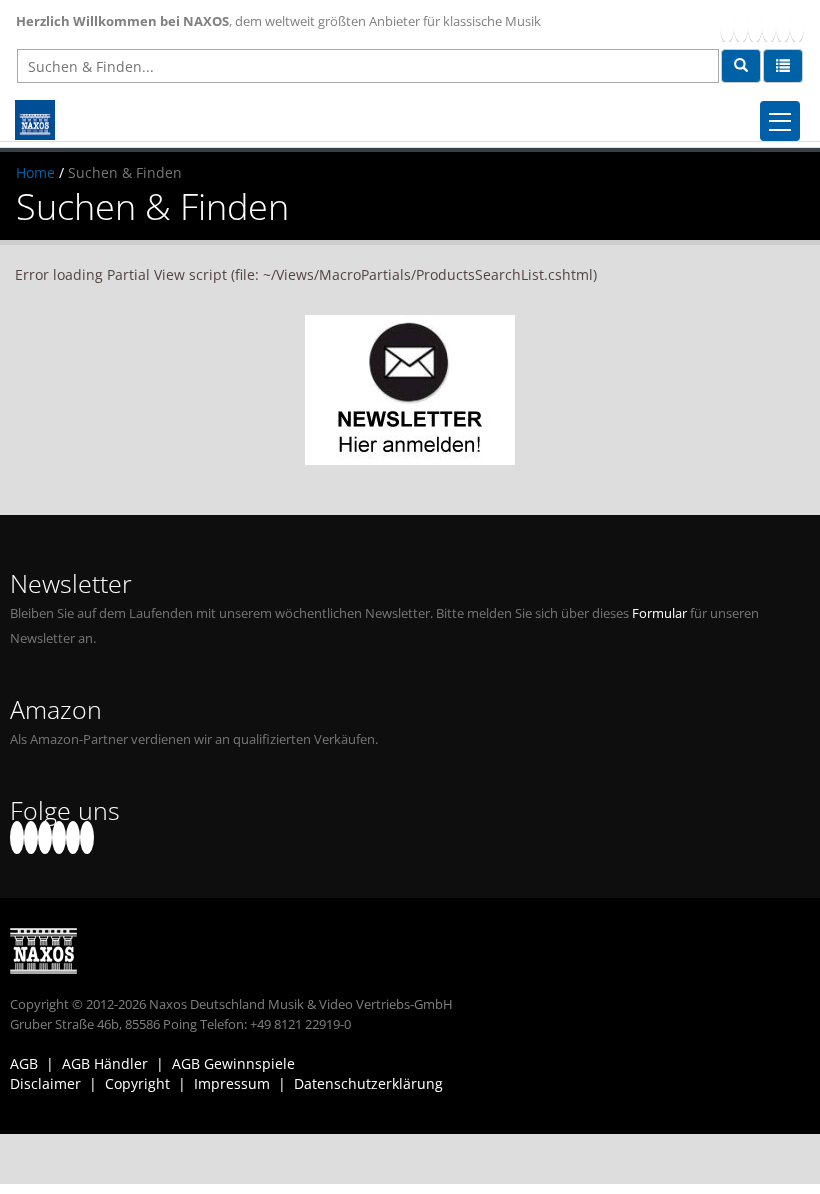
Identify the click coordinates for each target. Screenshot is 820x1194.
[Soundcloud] (769, 25)
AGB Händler (105, 1063)
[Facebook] (727, 25)
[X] (741, 25)
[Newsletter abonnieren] (410, 390)
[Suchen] (741, 66)
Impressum (232, 1083)
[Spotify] (797, 25)
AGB (24, 1063)
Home (35, 172)
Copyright (137, 1083)
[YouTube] (755, 25)
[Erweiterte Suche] (783, 66)
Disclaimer (45, 1083)
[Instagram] (783, 25)
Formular (659, 613)
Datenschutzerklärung (368, 1083)
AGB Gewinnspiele (233, 1063)
